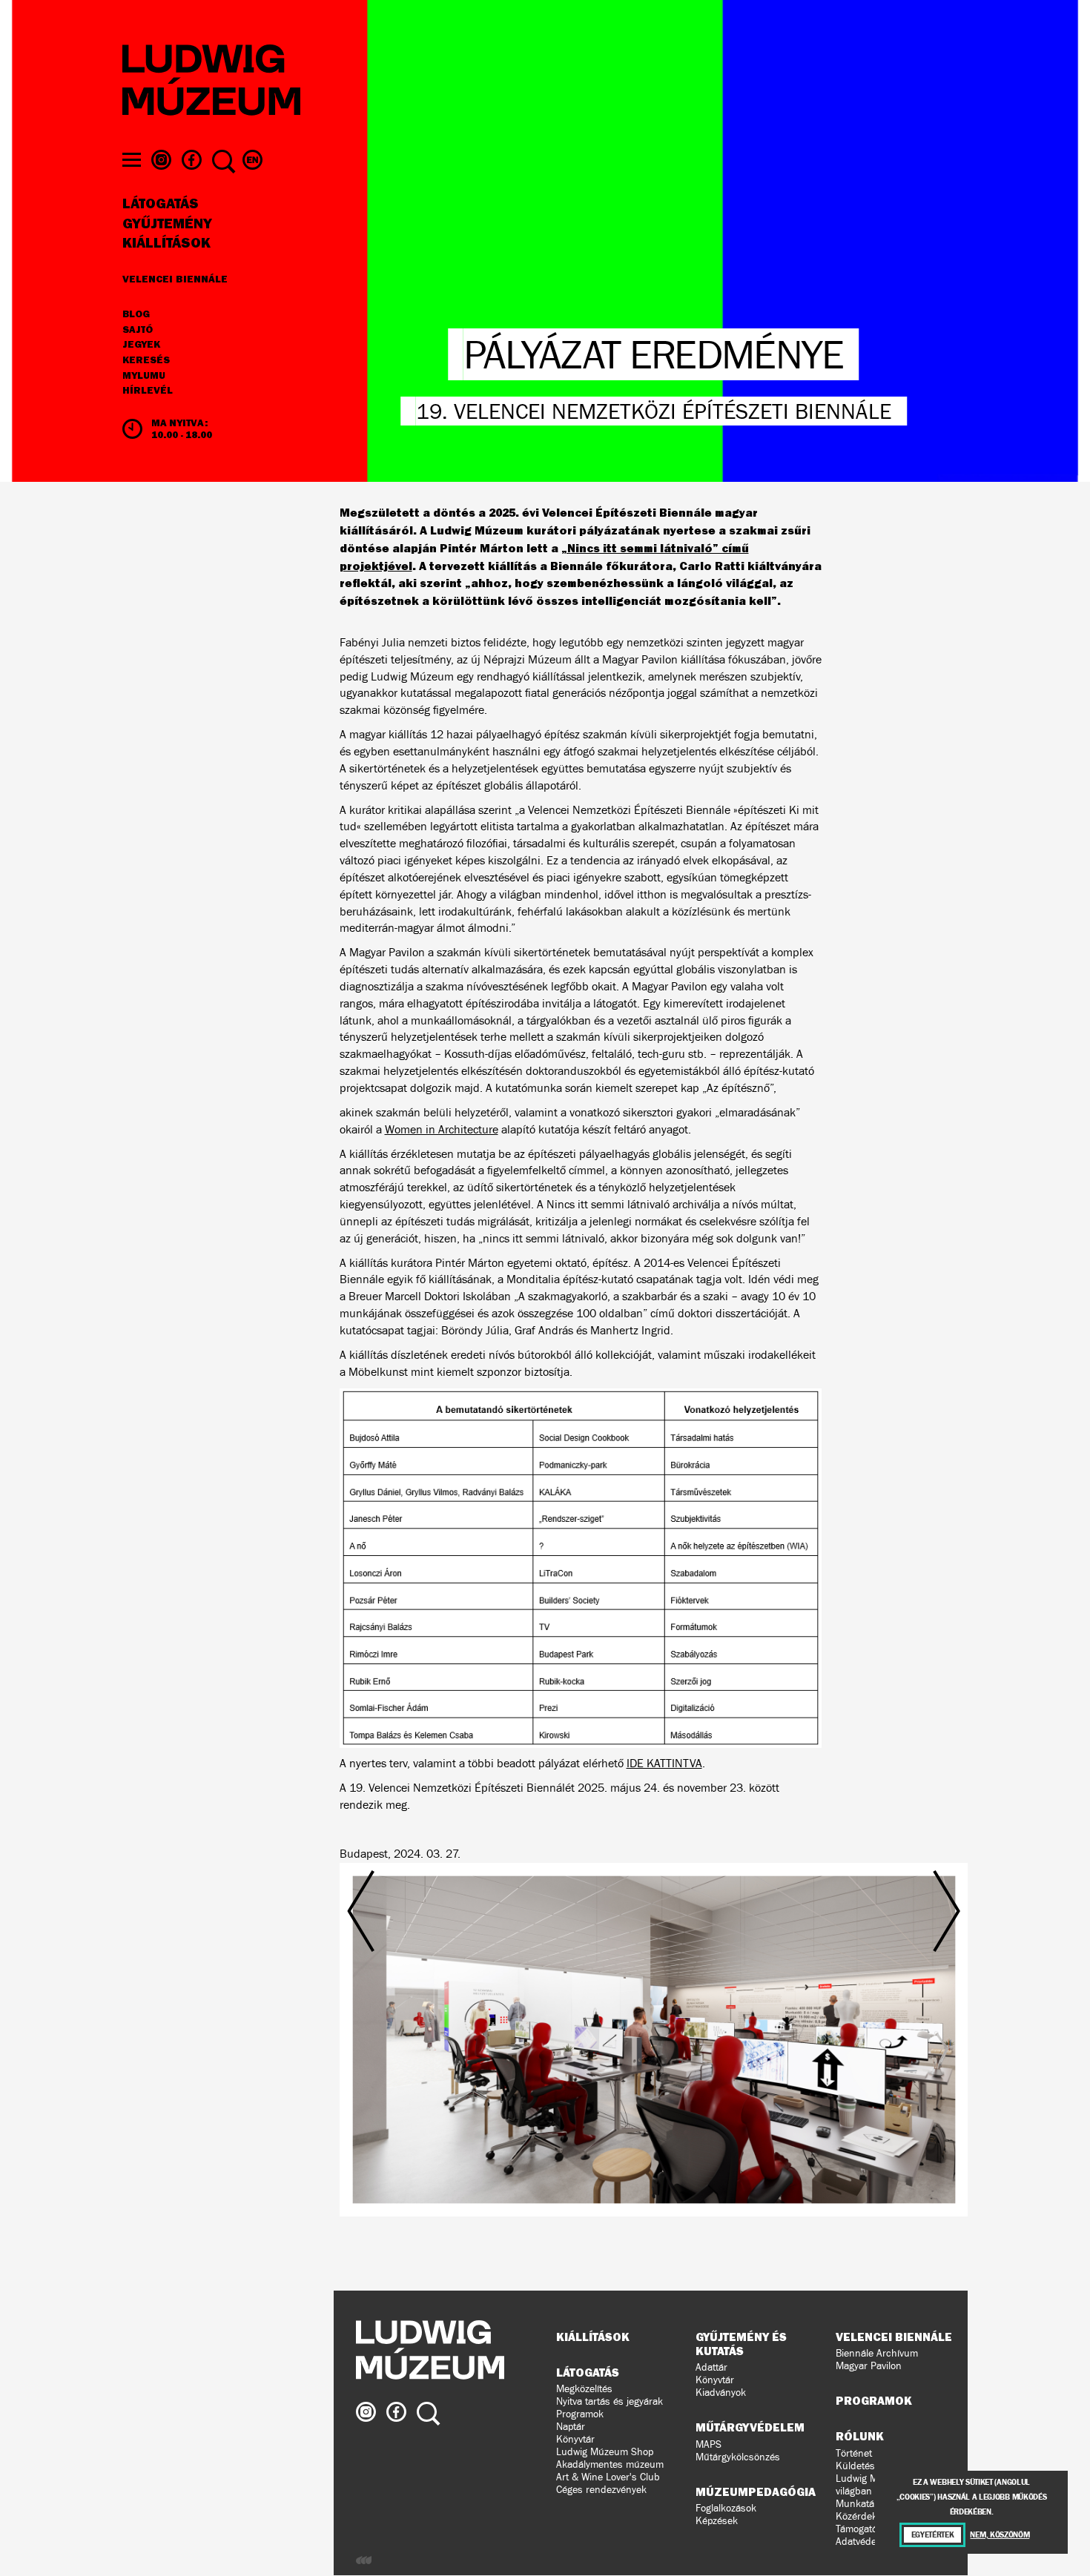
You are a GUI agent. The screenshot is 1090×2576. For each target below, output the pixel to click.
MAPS (708, 2444)
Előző (441, 2011)
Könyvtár (575, 2439)
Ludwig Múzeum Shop (605, 2452)
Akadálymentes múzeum (610, 2464)
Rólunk (860, 2436)
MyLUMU (144, 376)
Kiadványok (721, 2393)
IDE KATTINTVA (664, 1763)
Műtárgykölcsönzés (738, 2457)
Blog (136, 314)
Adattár (711, 2367)
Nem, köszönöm (1000, 2535)
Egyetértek (933, 2535)
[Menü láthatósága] (132, 160)
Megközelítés (584, 2389)
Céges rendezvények (601, 2490)
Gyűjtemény (167, 224)
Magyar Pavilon (869, 2366)
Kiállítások (166, 243)
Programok (580, 2414)
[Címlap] (211, 82)
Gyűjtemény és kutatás (741, 2344)
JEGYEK (141, 345)
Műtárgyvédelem (750, 2427)
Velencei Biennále (175, 279)
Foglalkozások (726, 2508)
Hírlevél (148, 390)
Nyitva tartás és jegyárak (610, 2401)
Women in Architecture (442, 1129)
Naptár (571, 2427)
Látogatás (161, 204)
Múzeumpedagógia (756, 2491)
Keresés (146, 360)
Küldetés (855, 2466)
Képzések (717, 2521)
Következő (866, 2011)
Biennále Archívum (877, 2353)
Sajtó (138, 330)
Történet (854, 2453)
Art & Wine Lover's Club (608, 2477)
